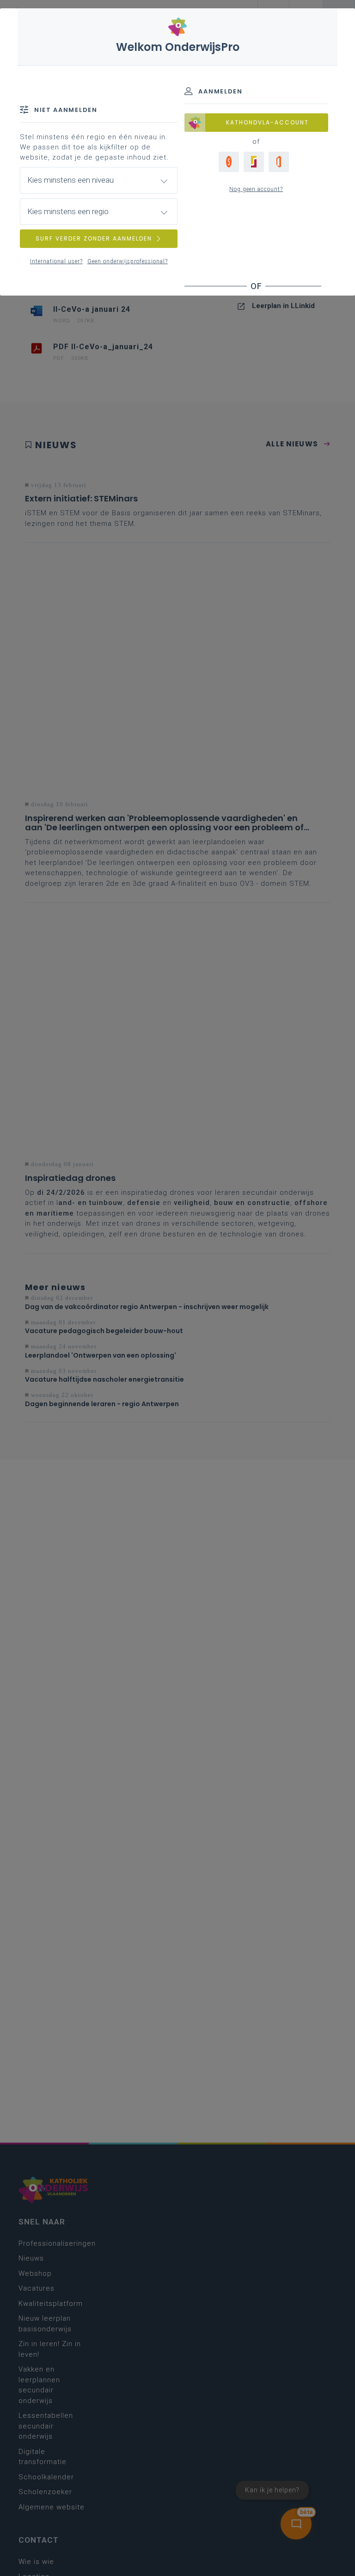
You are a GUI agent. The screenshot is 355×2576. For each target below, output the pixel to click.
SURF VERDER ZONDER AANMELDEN (94, 238)
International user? (56, 261)
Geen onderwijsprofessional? (128, 261)
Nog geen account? (256, 189)
